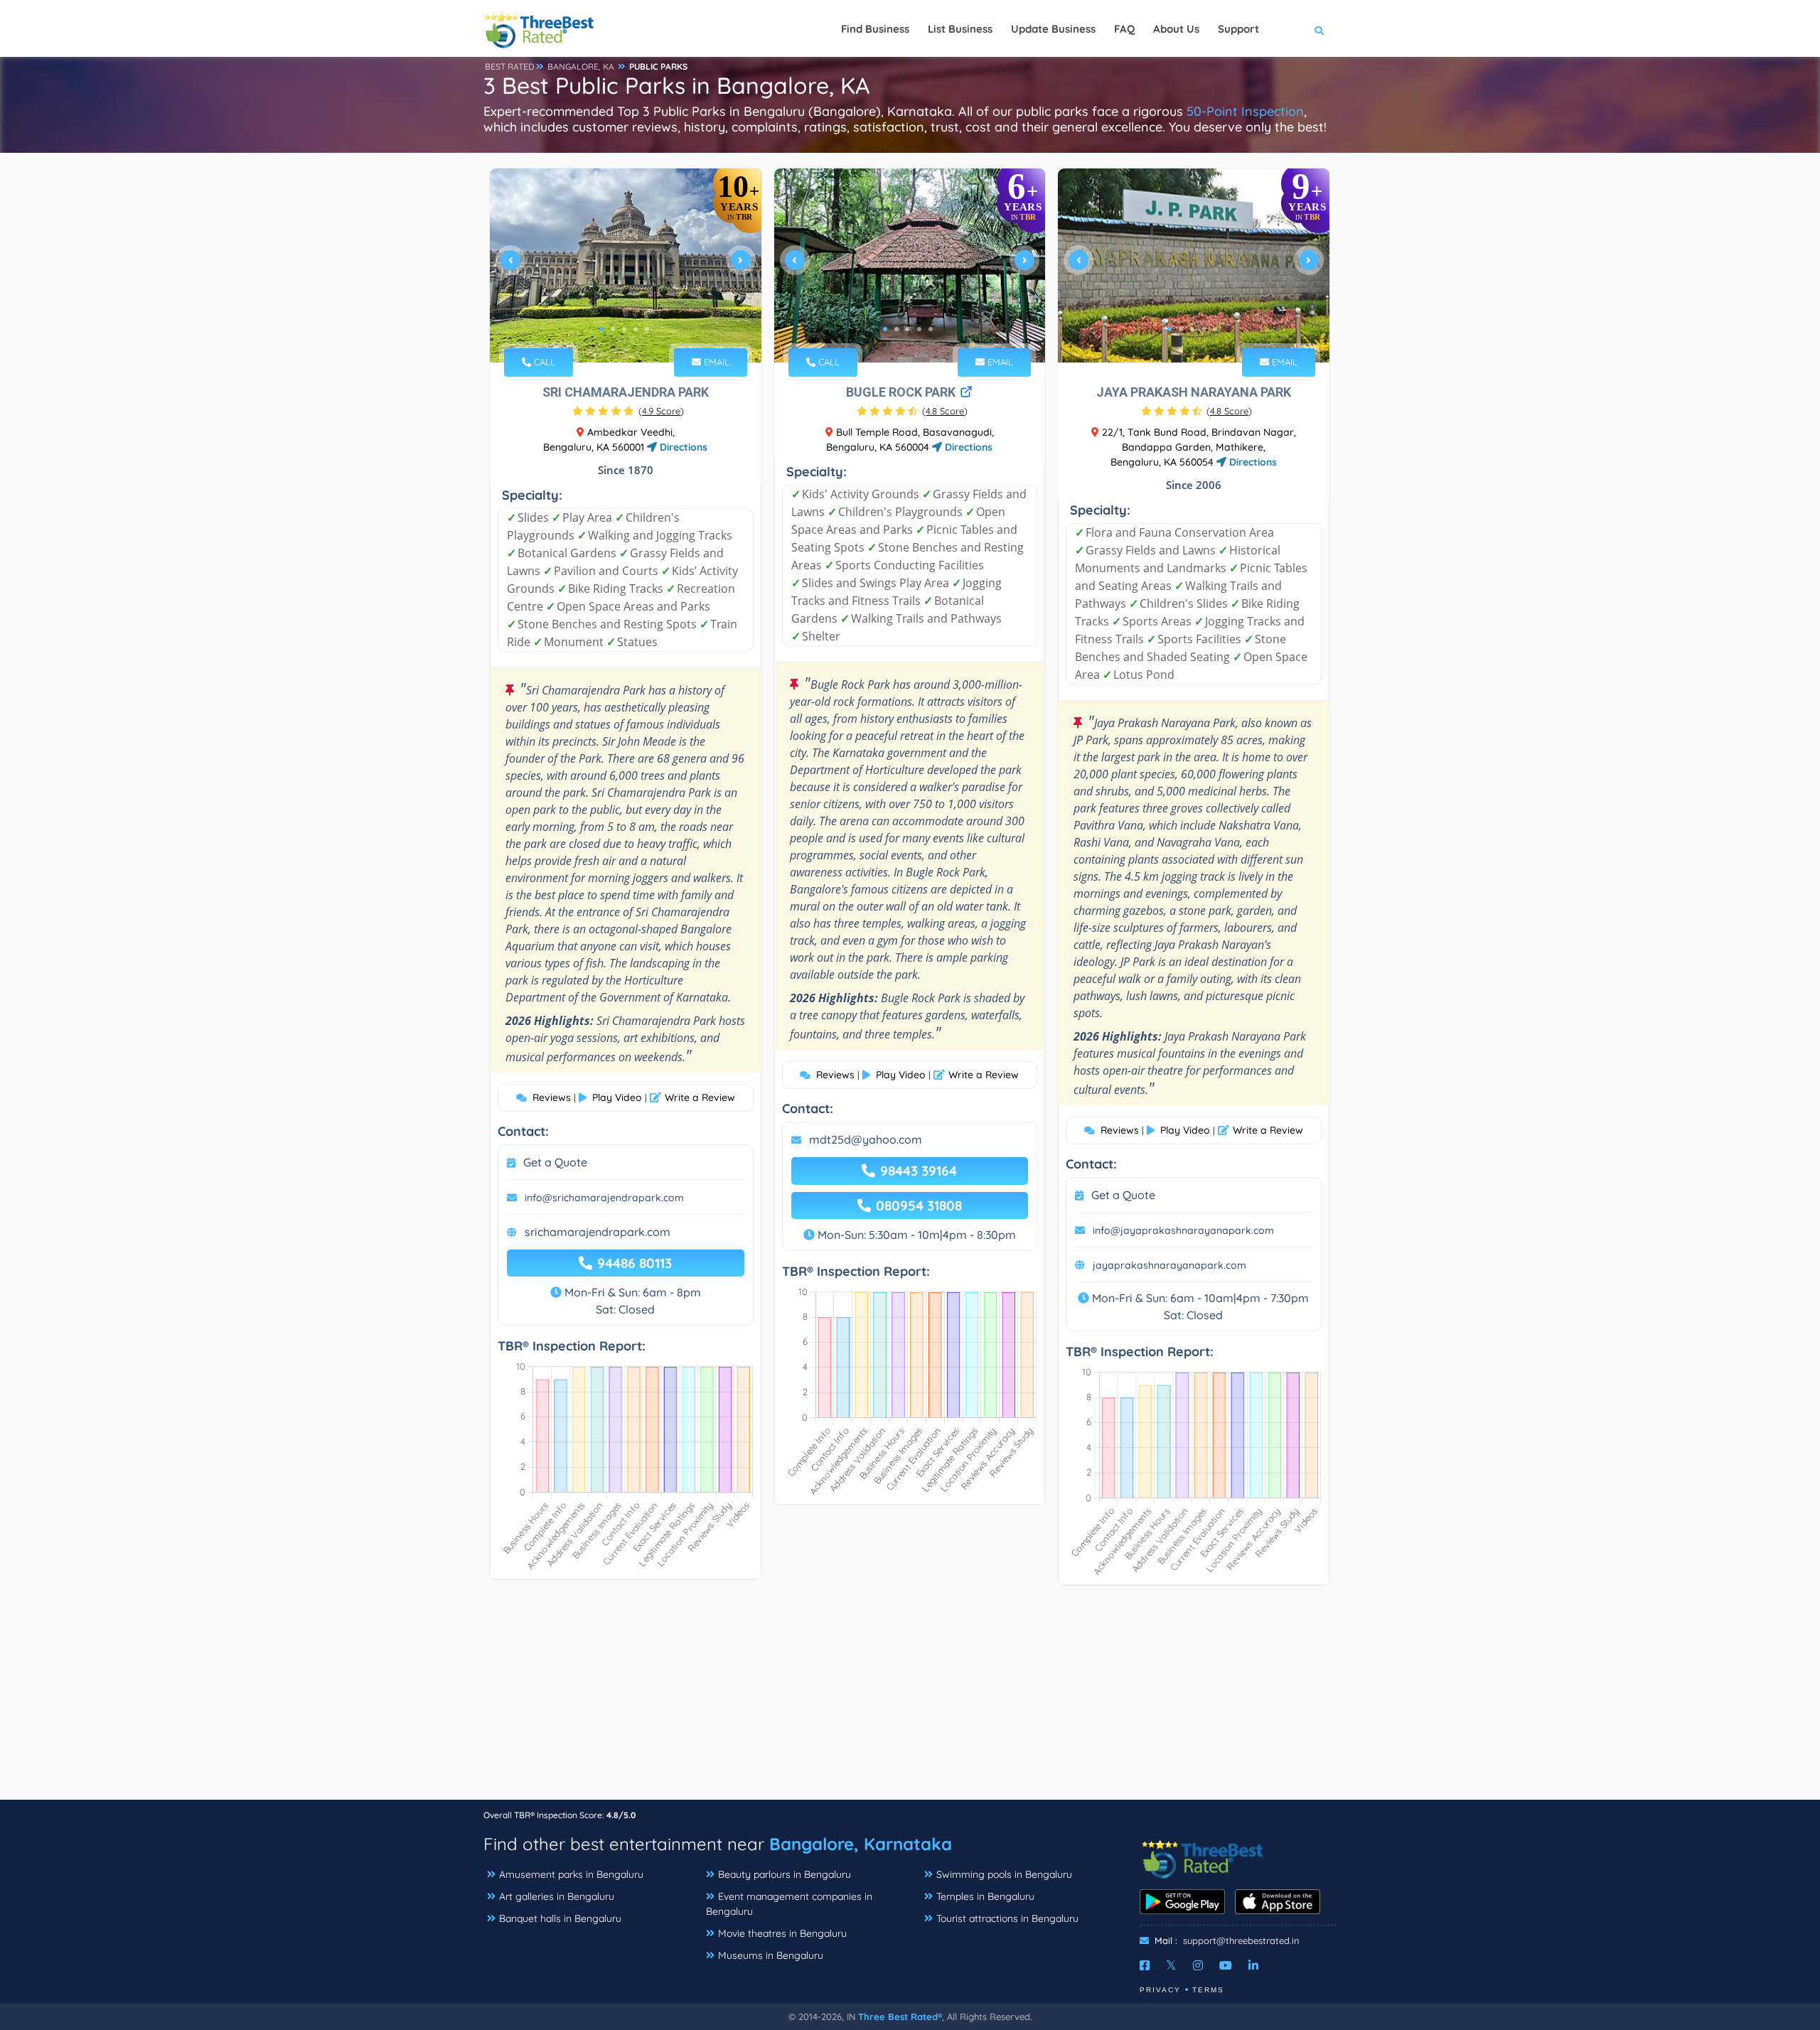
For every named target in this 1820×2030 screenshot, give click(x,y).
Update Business (1053, 29)
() (661, 411)
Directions (682, 447)
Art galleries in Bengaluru (557, 1896)
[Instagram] (1198, 1965)
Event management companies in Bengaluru (789, 1904)
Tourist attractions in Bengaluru (1007, 1918)
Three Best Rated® (900, 2016)
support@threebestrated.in (1241, 1940)
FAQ (1124, 29)
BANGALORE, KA (581, 66)
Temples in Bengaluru (985, 1896)
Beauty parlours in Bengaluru (785, 1874)
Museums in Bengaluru (771, 1955)
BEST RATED (510, 66)
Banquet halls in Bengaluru (560, 1918)
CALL (543, 362)
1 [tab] (601, 329)
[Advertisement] (910, 1699)
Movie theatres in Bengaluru (782, 1933)
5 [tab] (647, 329)
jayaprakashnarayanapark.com (1169, 1265)
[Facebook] (1145, 1965)
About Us (1176, 29)
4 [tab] (636, 329)
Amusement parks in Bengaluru (571, 1874)
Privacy (1160, 1990)
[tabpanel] (626, 265)
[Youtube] (1226, 1965)
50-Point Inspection (1245, 111)
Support (1238, 29)
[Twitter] (1171, 1965)
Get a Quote (555, 1162)
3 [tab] (624, 329)
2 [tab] (613, 329)
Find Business (875, 29)
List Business (960, 29)
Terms (1208, 1990)
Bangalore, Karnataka (861, 1844)
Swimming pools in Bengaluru (1004, 1874)
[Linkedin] (1253, 1965)
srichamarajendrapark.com (598, 1232)
